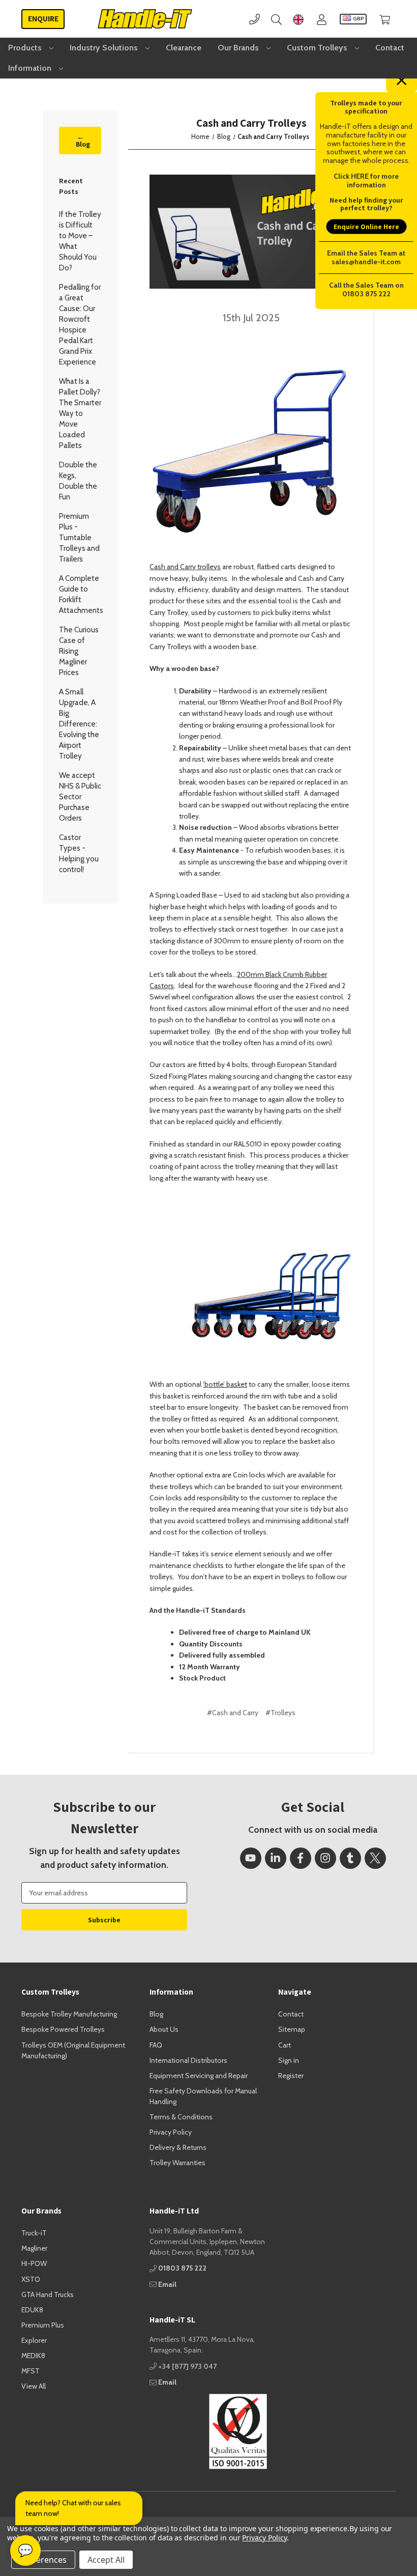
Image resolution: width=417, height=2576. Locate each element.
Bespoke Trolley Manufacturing (69, 2014)
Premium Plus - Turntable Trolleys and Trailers (79, 538)
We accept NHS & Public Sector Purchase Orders (80, 797)
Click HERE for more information (366, 180)
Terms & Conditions (181, 2117)
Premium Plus (43, 2325)
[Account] (322, 19)
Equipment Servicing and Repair (199, 2076)
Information (31, 68)
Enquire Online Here (366, 227)
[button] (208, 2431)
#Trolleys (280, 1713)
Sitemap (292, 2029)
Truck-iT (34, 2233)
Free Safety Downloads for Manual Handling (203, 2096)
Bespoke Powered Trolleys (63, 2029)
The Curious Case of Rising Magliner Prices (79, 651)
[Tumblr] (350, 1858)
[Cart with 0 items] (385, 19)
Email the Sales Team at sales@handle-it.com (366, 257)
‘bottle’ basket (225, 1384)
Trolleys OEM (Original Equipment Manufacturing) (73, 2050)
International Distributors (188, 2060)
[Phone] (255, 19)
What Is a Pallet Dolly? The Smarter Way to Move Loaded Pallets (80, 413)
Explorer (34, 2340)
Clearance (184, 48)
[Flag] (298, 19)
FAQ (156, 2045)
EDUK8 (32, 2310)
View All (34, 2386)
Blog (156, 2014)
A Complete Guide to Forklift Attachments (80, 594)
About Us (164, 2029)
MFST (31, 2371)
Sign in (289, 2060)
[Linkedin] (276, 1858)
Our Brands (239, 48)
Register (291, 2076)
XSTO (31, 2279)
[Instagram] (325, 1858)
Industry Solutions (105, 48)
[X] (375, 1858)
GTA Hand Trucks (48, 2294)
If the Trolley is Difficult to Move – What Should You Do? (80, 241)
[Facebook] (301, 1858)
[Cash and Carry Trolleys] (251, 232)
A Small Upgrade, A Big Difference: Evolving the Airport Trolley (79, 724)
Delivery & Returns (178, 2147)
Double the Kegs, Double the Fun (78, 481)
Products (26, 48)
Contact (390, 48)
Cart (285, 2045)
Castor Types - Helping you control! (79, 853)
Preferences (43, 2560)
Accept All (106, 2560)
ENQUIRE (43, 19)
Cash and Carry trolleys (185, 567)
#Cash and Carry (233, 1713)
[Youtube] (251, 1858)
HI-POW (34, 2263)
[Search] (276, 19)
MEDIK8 (33, 2356)
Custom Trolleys (318, 48)
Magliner (34, 2248)
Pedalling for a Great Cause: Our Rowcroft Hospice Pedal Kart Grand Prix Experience (80, 325)
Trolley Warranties (177, 2163)
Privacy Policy (171, 2132)
